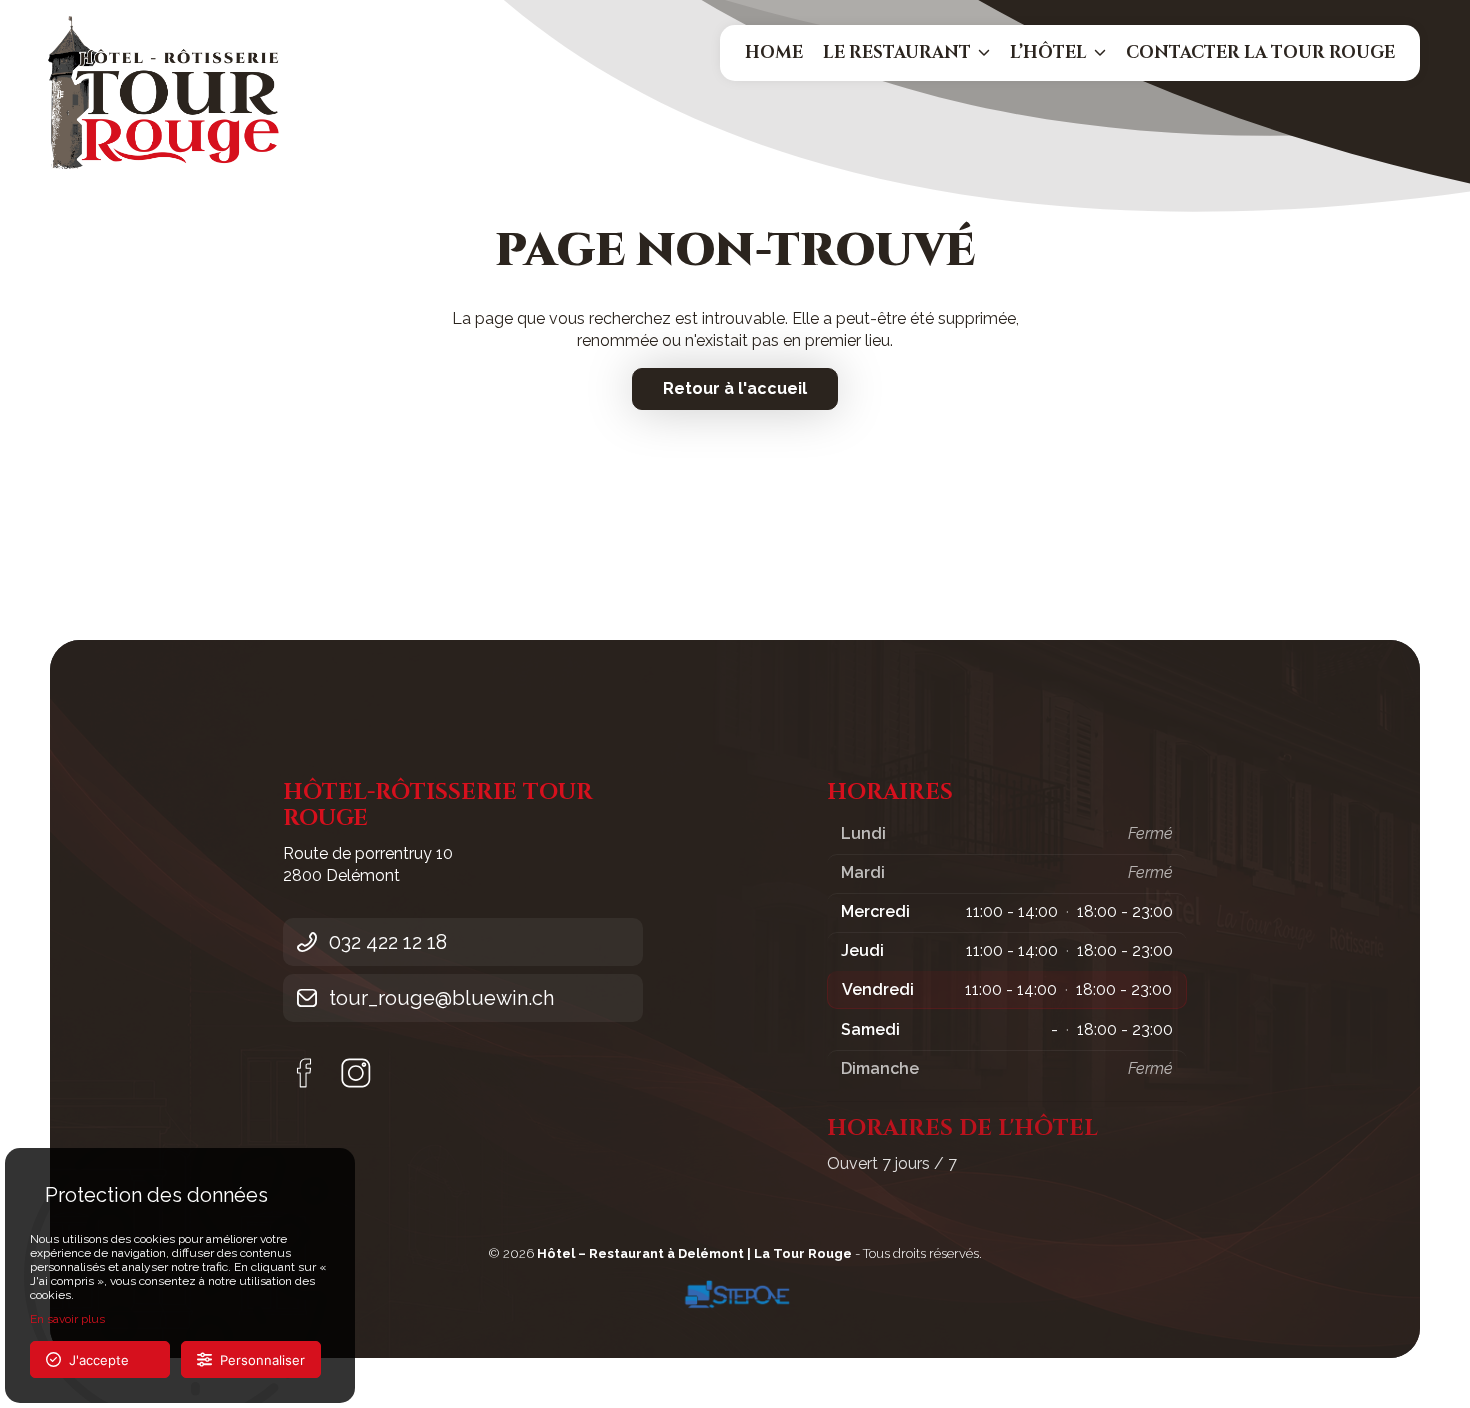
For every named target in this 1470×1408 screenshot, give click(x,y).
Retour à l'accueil (735, 388)
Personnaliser (258, 1360)
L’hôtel (1048, 52)
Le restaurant (897, 52)
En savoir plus (67, 1319)
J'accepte (95, 1360)
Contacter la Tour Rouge (1260, 52)
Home (774, 52)
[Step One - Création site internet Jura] (735, 1294)
